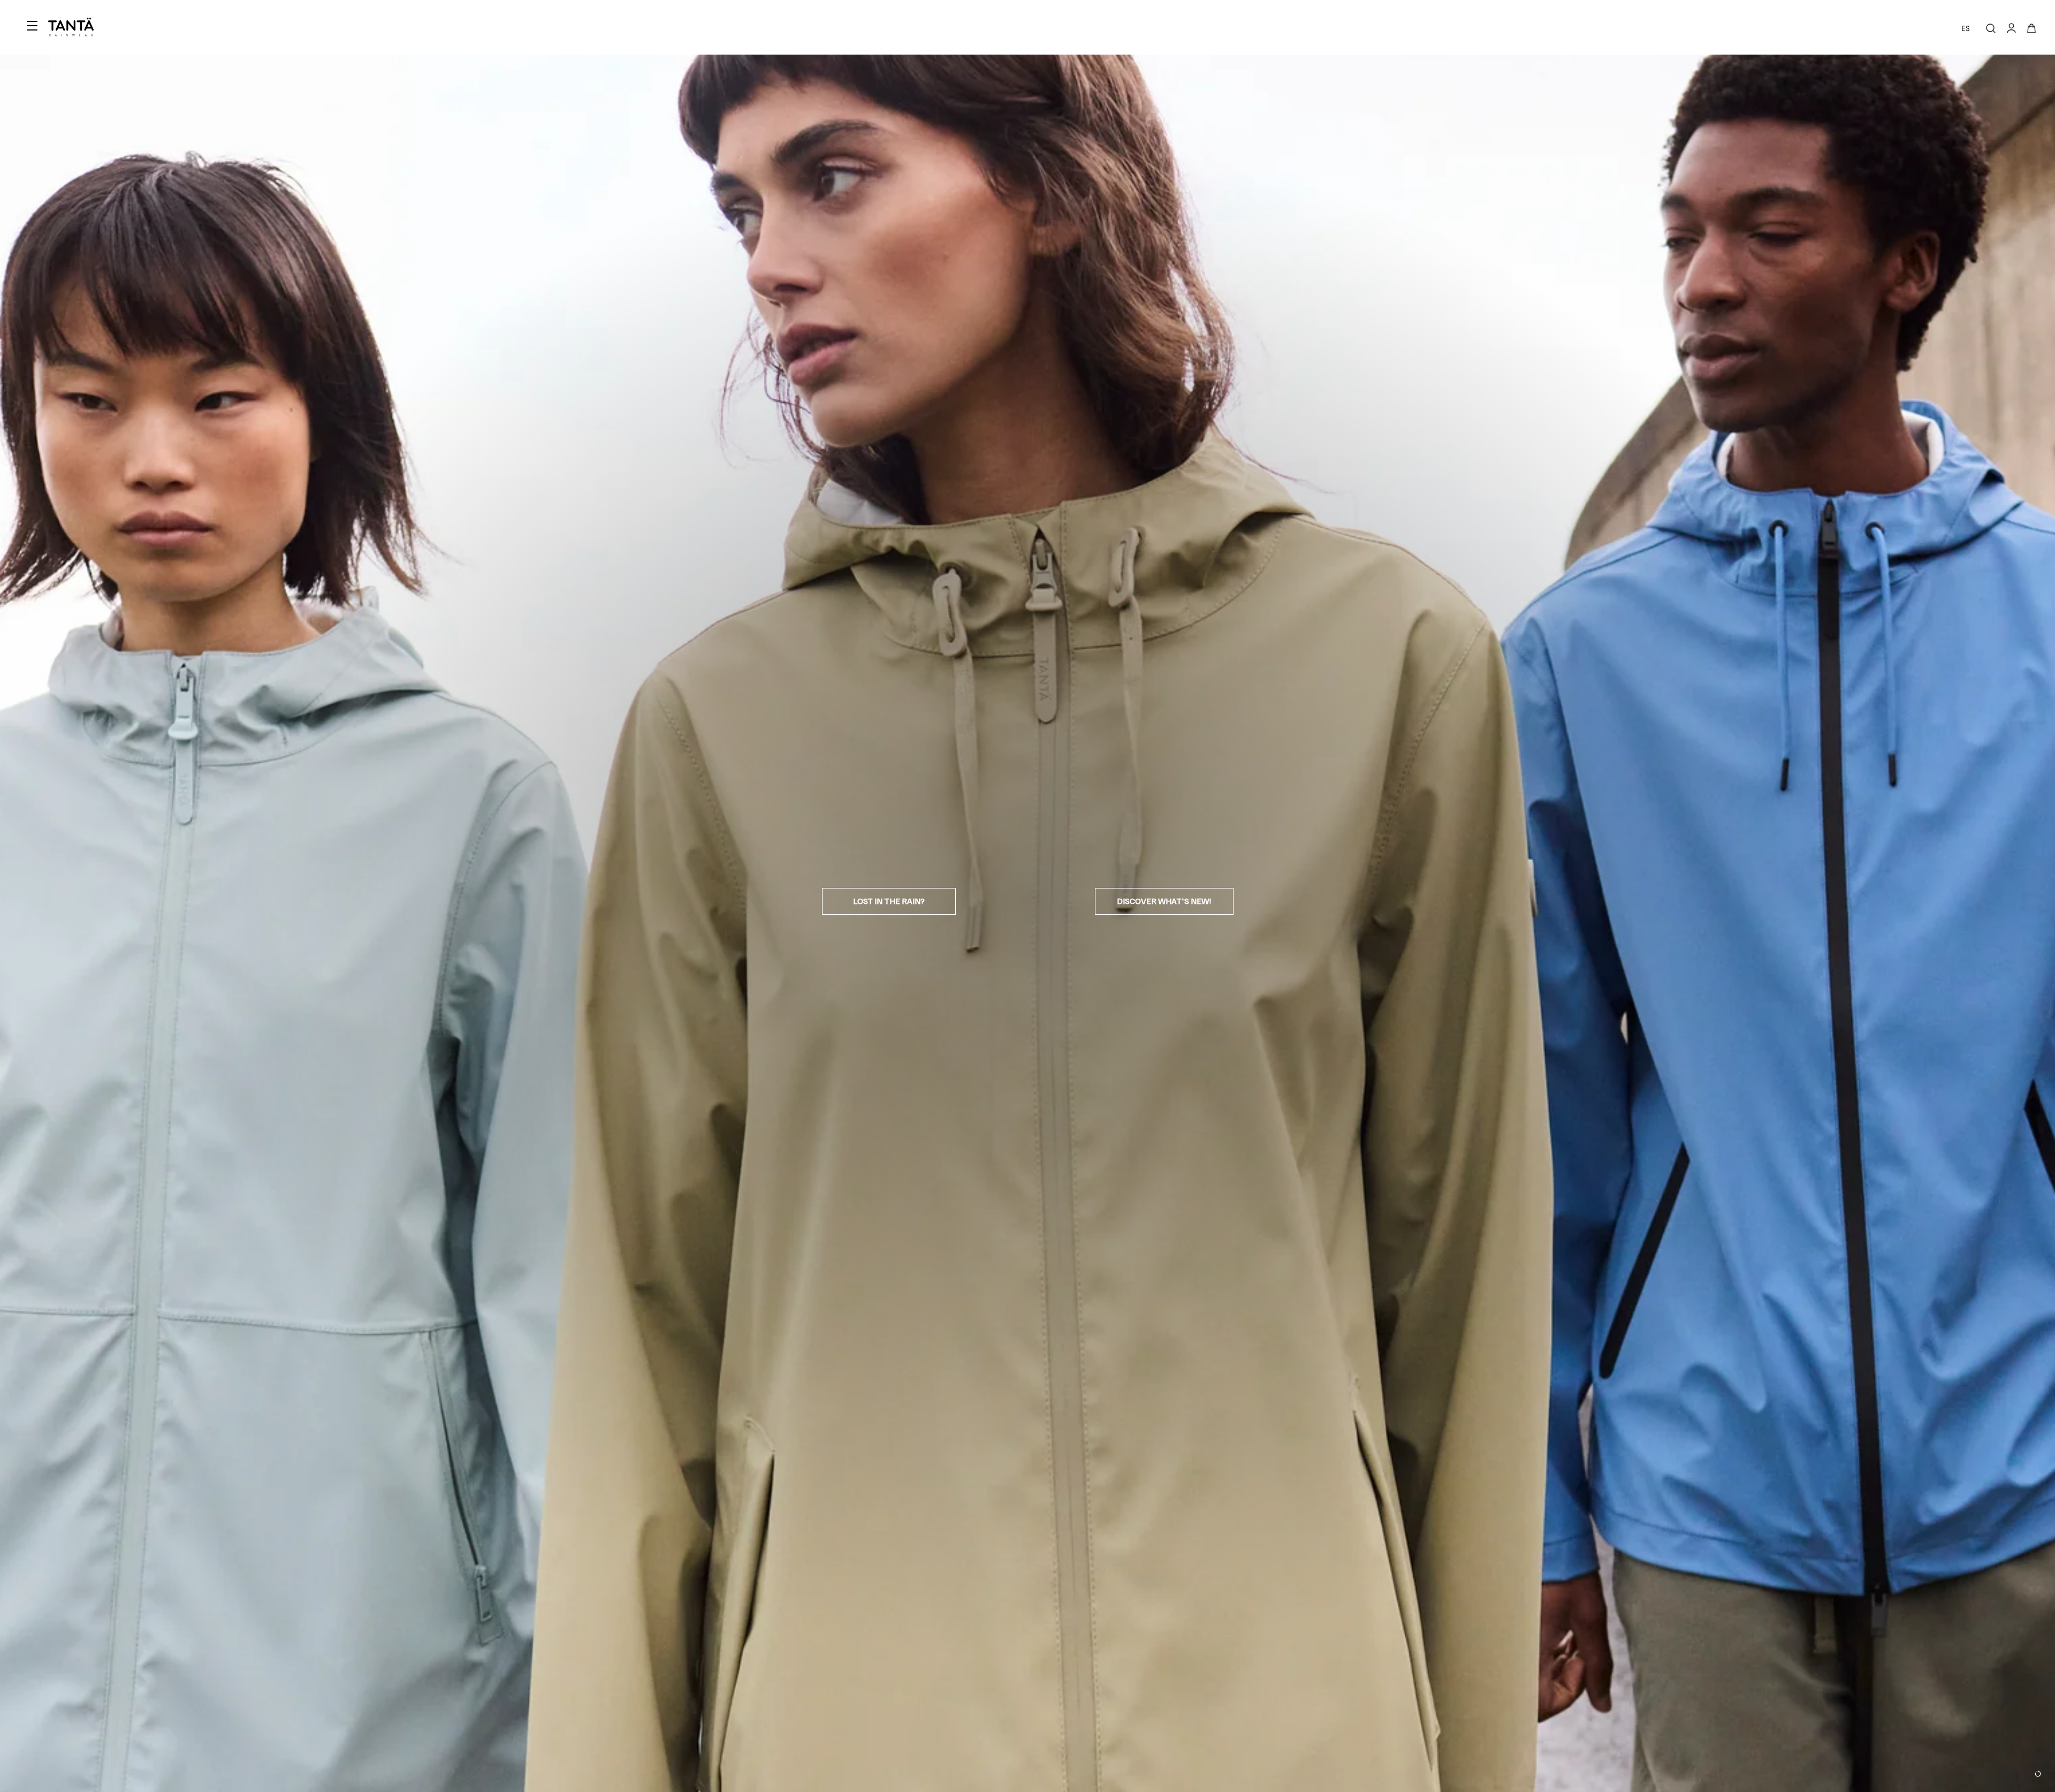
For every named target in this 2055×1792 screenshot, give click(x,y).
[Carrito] (2031, 28)
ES (1966, 28)
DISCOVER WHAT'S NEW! (1164, 901)
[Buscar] (1991, 28)
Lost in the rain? (889, 901)
